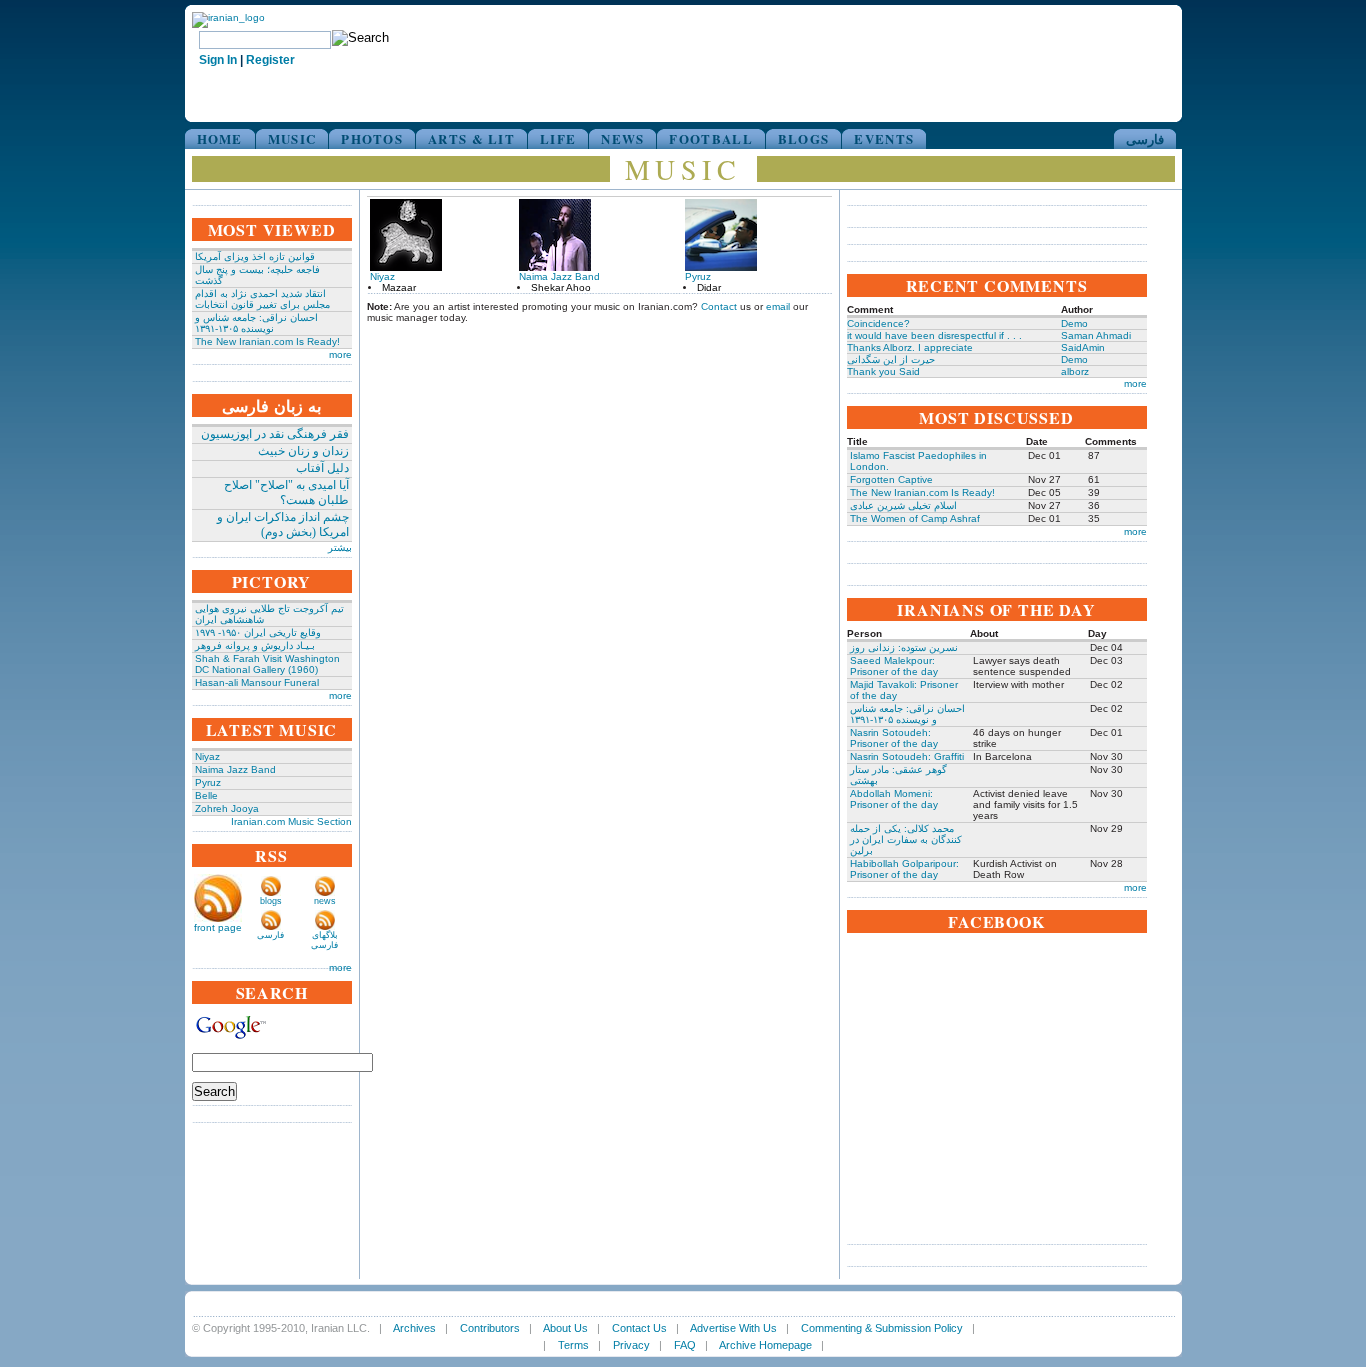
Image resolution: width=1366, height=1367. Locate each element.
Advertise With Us (733, 1328)
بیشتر (340, 547)
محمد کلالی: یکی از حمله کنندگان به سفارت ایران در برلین (906, 839)
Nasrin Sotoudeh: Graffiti (907, 756)
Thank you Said (883, 371)
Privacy (631, 1345)
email (778, 306)
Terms (573, 1345)
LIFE (558, 138)
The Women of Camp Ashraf (915, 518)
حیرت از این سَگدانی (891, 359)
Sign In (218, 60)
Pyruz (208, 782)
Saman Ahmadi (1096, 335)
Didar (709, 287)
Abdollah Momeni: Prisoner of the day (894, 799)
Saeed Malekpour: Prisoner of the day (894, 666)
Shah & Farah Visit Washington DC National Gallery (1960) (267, 664)
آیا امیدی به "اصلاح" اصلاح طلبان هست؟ (286, 492)
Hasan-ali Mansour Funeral (257, 682)
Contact (719, 306)
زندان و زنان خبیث (303, 451)
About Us (565, 1328)
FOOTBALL (710, 138)
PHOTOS (372, 138)
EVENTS (884, 138)
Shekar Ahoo (561, 287)
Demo (1074, 323)
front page (218, 927)
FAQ (685, 1345)
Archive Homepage (765, 1345)
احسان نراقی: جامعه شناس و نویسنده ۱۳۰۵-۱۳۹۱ (256, 323)
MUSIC (292, 138)
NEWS (622, 138)
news (325, 901)
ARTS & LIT (471, 138)
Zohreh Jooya (227, 808)
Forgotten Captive (891, 479)
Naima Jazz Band (235, 769)
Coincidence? (878, 323)
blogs (271, 901)
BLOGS (804, 138)
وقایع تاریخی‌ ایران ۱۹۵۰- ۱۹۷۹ (258, 632)
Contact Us (639, 1328)
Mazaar (399, 287)
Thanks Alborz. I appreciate (910, 347)
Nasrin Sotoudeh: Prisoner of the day (894, 738)
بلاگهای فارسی (324, 940)
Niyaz (207, 756)
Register (270, 60)
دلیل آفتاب (322, 468)
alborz (1075, 371)
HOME (220, 138)
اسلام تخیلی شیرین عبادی (903, 505)
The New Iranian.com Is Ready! (267, 341)
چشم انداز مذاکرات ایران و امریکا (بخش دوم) (283, 524)
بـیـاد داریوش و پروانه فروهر (255, 645)
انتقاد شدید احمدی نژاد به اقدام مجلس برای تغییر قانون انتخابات (262, 299)
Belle (206, 795)
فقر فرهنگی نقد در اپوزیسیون (275, 434)
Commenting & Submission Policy (882, 1328)
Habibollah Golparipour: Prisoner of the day (904, 869)
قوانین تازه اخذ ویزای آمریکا (255, 256)
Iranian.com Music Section (291, 821)
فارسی (1145, 138)
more (340, 354)
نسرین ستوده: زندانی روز (904, 647)
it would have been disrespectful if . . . (934, 335)
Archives (414, 1328)
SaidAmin (1083, 347)
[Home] (228, 17)
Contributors (490, 1328)
